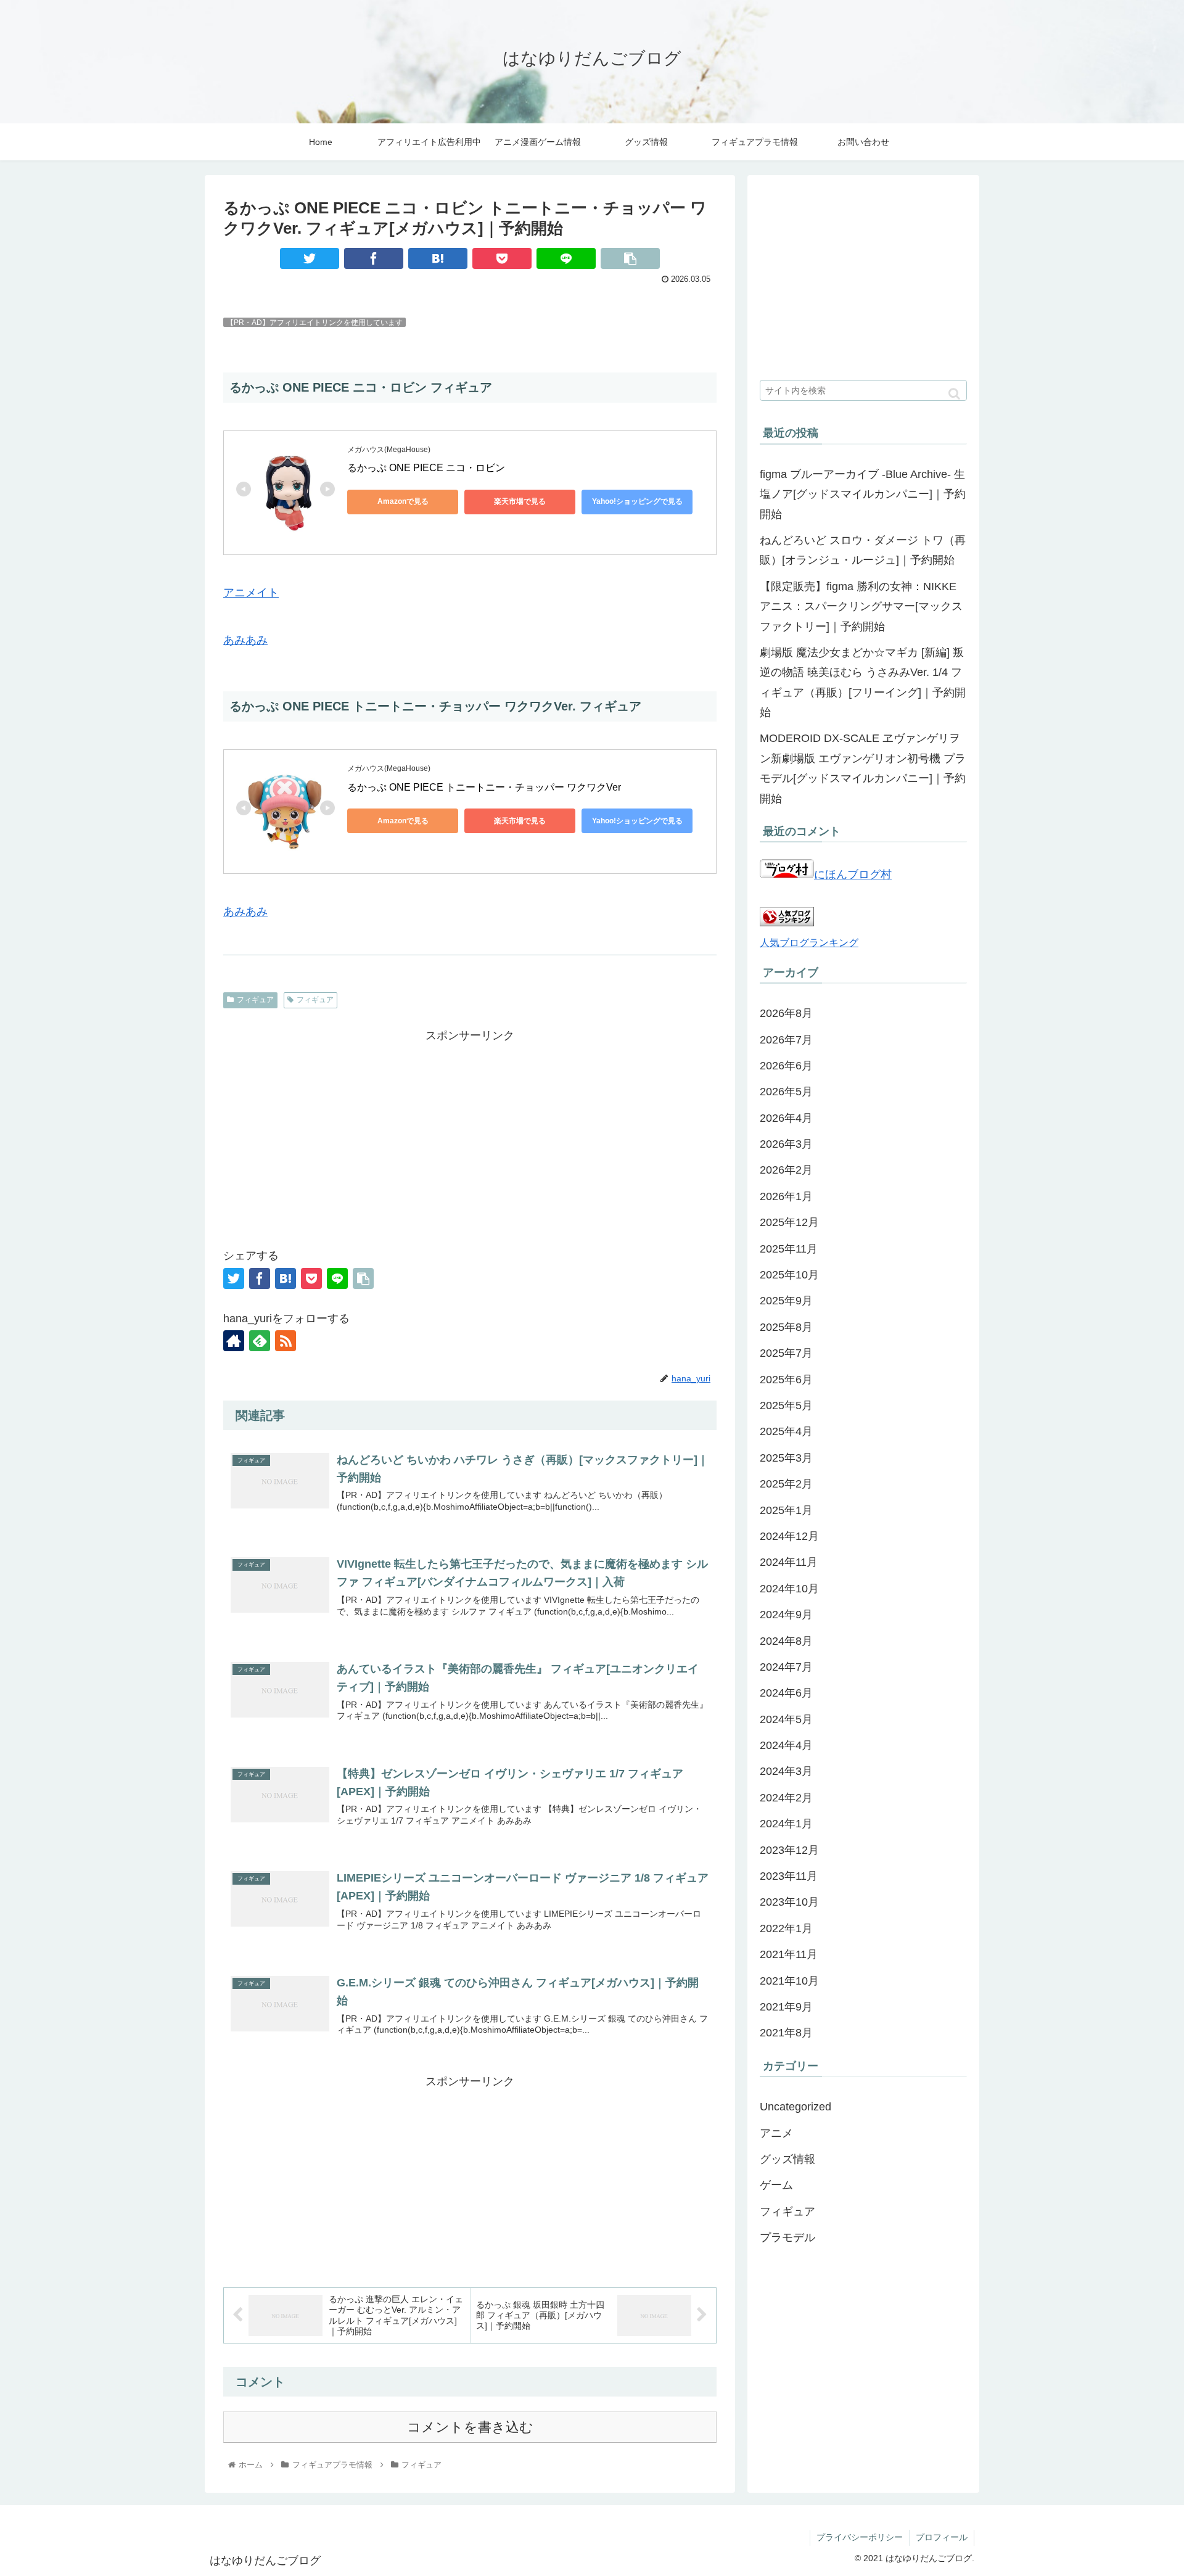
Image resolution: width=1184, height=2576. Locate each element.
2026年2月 (786, 1170)
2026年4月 (786, 1118)
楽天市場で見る (520, 501)
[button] (954, 394)
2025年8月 (786, 1327)
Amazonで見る (403, 501)
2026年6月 (786, 1066)
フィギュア (255, 1000)
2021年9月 (786, 2007)
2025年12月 (789, 1222)
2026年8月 (786, 1013)
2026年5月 (786, 1092)
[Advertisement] (470, 1132)
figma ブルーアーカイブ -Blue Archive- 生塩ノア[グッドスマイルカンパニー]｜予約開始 (863, 494)
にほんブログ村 (853, 874)
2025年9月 (786, 1301)
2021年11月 (789, 1954)
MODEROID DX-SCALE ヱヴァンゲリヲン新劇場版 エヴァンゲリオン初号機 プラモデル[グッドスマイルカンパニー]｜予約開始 (863, 768)
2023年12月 (789, 1850)
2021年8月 (786, 2033)
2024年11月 (789, 1562)
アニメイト (251, 593)
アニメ (776, 2133)
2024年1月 (786, 1824)
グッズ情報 (787, 2159)
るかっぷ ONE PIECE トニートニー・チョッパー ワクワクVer (484, 787)
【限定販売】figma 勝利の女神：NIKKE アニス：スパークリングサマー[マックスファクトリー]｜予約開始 (861, 607)
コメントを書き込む (470, 2427)
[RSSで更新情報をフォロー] (286, 1341)
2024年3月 (786, 1771)
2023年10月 (789, 1902)
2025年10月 (789, 1275)
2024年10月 (789, 1589)
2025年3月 (786, 1458)
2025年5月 (786, 1405)
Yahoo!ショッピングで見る (637, 501)
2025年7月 (786, 1353)
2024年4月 (786, 1745)
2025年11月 (789, 1249)
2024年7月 (786, 1667)
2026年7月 (786, 1039)
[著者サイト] (234, 1341)
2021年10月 (789, 1980)
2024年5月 (786, 1719)
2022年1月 (786, 1928)
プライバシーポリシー (860, 2537)
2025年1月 (786, 1510)
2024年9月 (786, 1615)
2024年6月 (786, 1693)
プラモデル (787, 2237)
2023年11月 (789, 1876)
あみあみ (245, 640)
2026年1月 (786, 1196)
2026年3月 (786, 1144)
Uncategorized (795, 2107)
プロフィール (942, 2537)
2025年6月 (786, 1379)
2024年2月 (786, 1798)
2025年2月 (786, 1484)
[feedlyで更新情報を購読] (260, 1341)
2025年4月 (786, 1431)
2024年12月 (789, 1536)
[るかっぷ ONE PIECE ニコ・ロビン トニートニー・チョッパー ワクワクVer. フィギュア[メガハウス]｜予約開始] (438, 258)
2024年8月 (786, 1640)
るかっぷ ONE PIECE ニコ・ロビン (427, 468)
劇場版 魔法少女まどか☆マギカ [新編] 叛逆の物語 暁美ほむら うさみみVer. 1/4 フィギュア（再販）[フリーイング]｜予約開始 (863, 682)
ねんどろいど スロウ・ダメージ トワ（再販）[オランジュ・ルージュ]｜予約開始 (863, 550)
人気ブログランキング (809, 942)
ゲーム (776, 2185)
